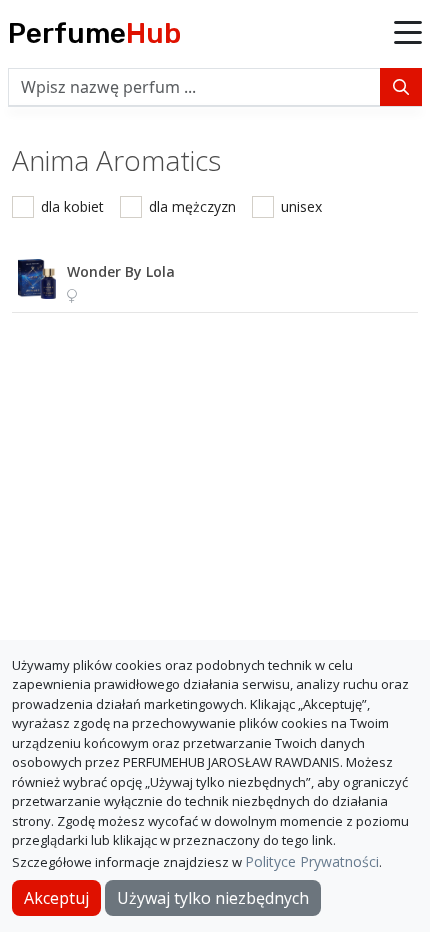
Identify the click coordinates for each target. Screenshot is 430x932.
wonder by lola (121, 271)
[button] (408, 34)
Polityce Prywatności (312, 861)
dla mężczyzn (192, 206)
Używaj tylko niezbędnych (213, 898)
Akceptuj (56, 898)
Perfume (94, 33)
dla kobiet (72, 206)
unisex (301, 206)
